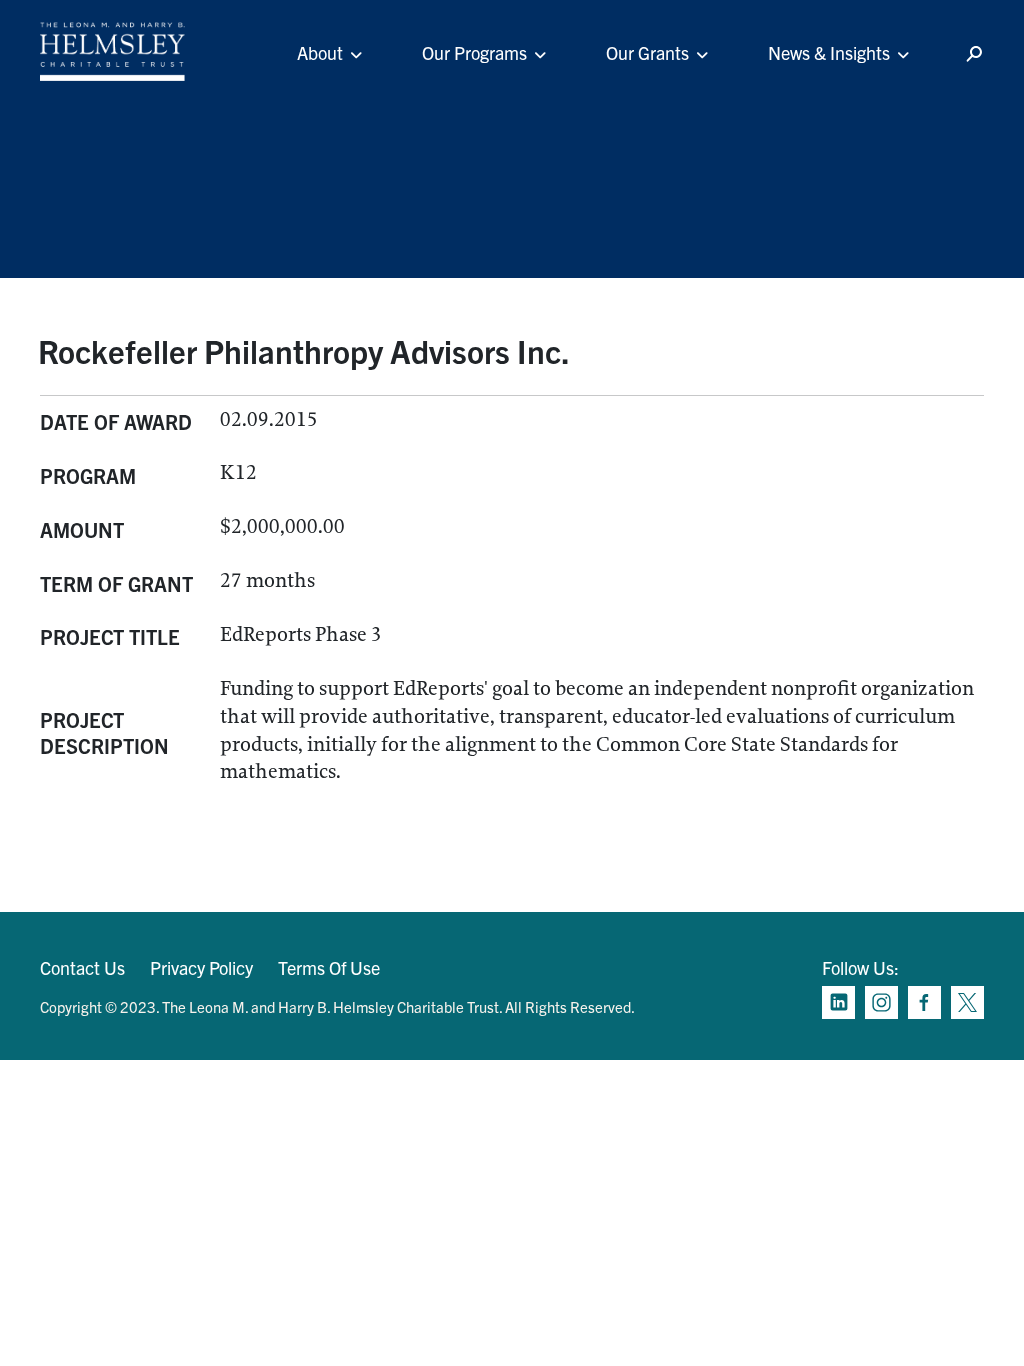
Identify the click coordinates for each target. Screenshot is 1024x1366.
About (320, 52)
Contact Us (82, 967)
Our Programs (474, 52)
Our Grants (647, 52)
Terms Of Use (329, 967)
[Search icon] (974, 54)
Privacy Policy (201, 967)
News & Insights (829, 52)
